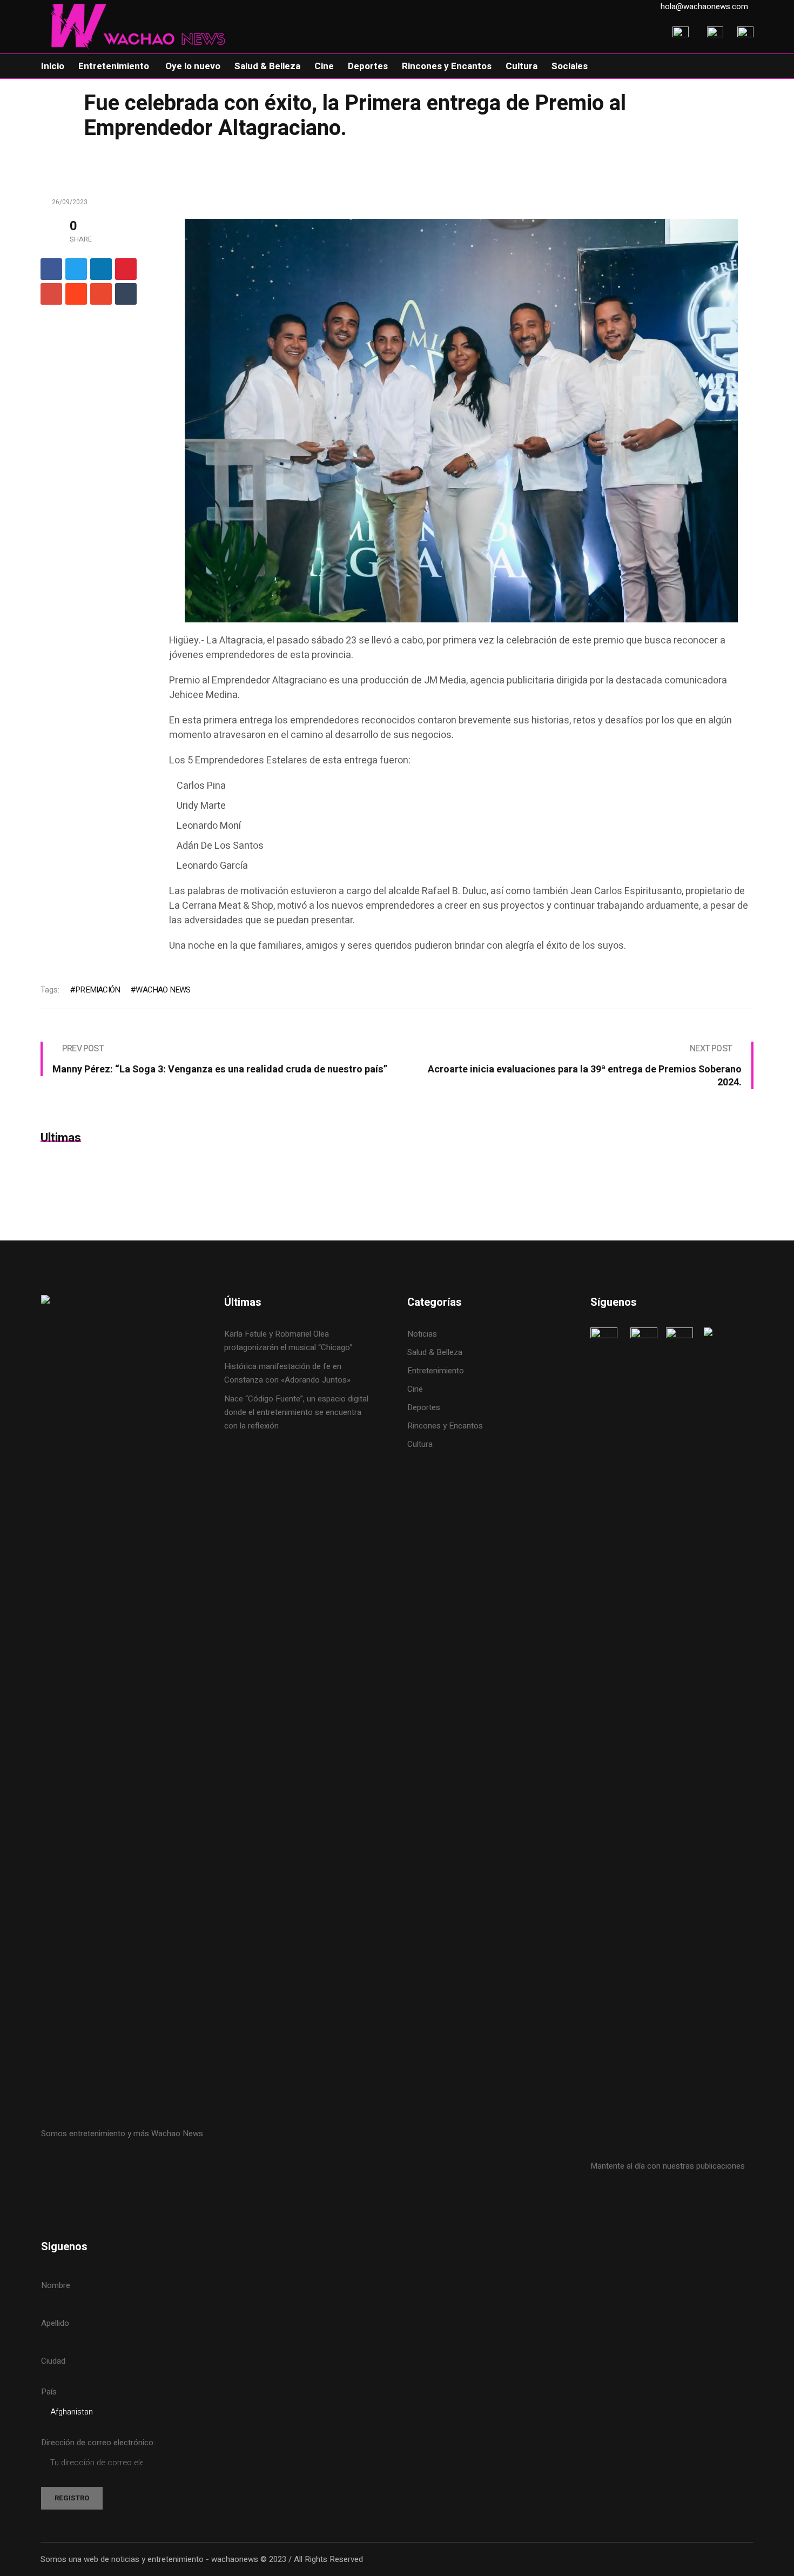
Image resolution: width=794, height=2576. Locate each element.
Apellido (55, 2323)
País (49, 2392)
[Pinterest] (126, 269)
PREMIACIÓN (97, 990)
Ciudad (53, 2361)
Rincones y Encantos (445, 1426)
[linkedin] (101, 269)
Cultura (420, 1444)
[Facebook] (51, 269)
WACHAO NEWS (163, 990)
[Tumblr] (126, 294)
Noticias (422, 1334)
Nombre (56, 2285)
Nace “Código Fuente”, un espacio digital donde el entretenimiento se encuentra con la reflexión (296, 1412)
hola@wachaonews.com (704, 6)
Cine (416, 1389)
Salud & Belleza (435, 1352)
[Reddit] (76, 294)
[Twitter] (76, 269)
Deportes (424, 1407)
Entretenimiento (436, 1371)
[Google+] (51, 294)
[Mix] (101, 294)
